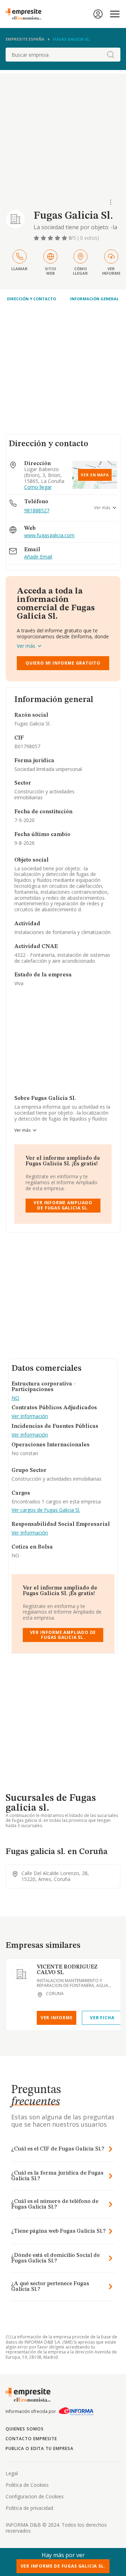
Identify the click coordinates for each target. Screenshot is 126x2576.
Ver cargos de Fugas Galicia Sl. (46, 1510)
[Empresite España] (26, 14)
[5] (65, 238)
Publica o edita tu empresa (40, 2448)
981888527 (37, 510)
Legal (12, 2473)
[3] (51, 238)
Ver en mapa (95, 475)
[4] (58, 238)
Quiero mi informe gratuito (63, 663)
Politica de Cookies (27, 2485)
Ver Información (30, 1416)
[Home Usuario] (98, 14)
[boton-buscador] (111, 55)
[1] (37, 238)
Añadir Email (38, 557)
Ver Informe (57, 2018)
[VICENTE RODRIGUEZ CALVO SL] (21, 1974)
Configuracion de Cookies (35, 2496)
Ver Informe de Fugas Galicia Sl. (63, 2566)
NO (15, 1398)
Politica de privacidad (29, 2508)
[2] (44, 238)
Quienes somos (24, 2429)
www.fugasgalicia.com (49, 536)
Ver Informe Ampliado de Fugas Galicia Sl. (63, 1205)
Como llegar (38, 487)
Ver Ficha (102, 2018)
